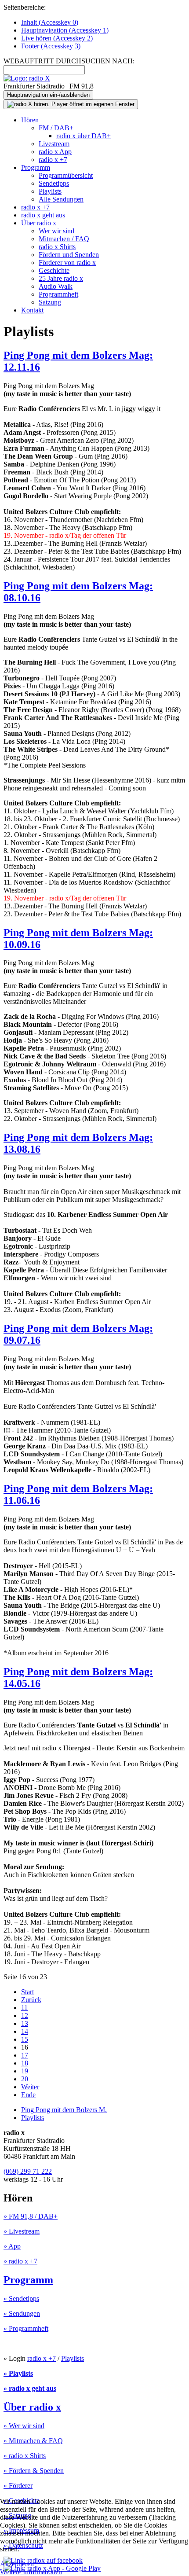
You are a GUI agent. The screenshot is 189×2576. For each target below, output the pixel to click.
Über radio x (39, 223)
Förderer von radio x (67, 263)
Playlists (50, 191)
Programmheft (58, 294)
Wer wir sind (56, 231)
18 (25, 2063)
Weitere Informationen (31, 2572)
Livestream (54, 144)
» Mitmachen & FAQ (33, 2441)
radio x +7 (53, 160)
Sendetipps (54, 183)
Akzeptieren (17, 2564)
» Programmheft (26, 2328)
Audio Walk (56, 286)
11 (24, 2008)
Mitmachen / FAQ (64, 239)
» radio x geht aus (30, 2388)
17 (25, 2055)
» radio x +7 (20, 2261)
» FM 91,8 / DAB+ (31, 2216)
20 (25, 2079)
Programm (36, 167)
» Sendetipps (21, 2299)
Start (27, 1992)
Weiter (30, 2087)
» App (12, 2246)
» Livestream (22, 2231)
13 (25, 2023)
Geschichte (54, 270)
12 (25, 2016)
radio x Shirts (57, 247)
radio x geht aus (43, 215)
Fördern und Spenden (69, 255)
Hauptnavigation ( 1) (65, 30)
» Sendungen (22, 2313)
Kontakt (32, 310)
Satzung (50, 302)
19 (25, 2071)
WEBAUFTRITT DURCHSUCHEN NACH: (69, 61)
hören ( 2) (57, 38)
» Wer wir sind (24, 2426)
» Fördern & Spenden (34, 2471)
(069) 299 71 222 (28, 2171)
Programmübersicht (66, 175)
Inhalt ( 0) (50, 22)
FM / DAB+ (56, 128)
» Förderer (18, 2486)
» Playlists (18, 2373)
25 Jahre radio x (61, 278)
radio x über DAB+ (84, 136)
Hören (30, 120)
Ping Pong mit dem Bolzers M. (64, 2110)
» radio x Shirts (25, 2456)
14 (25, 2031)
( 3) (51, 46)
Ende (28, 2095)
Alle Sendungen (61, 199)
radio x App (55, 152)
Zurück (31, 2000)
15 (25, 2039)
